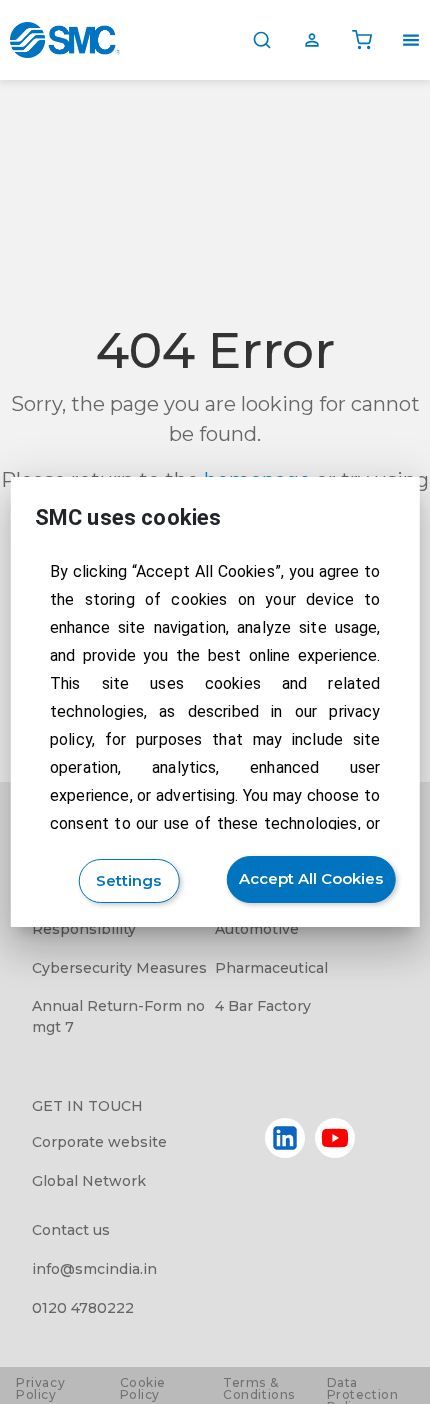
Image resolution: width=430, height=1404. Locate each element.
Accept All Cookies (311, 878)
